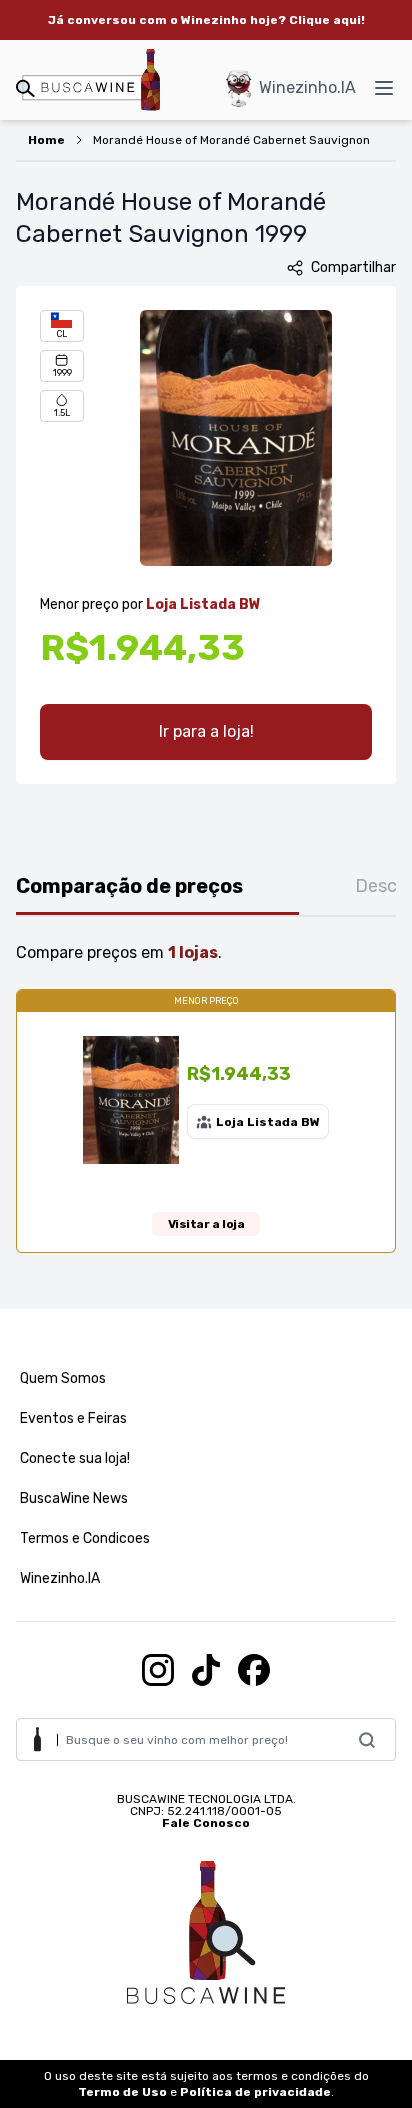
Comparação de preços (129, 886)
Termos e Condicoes (85, 1538)
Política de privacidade (255, 2092)
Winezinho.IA (307, 87)
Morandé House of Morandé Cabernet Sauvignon (231, 140)
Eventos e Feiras (73, 1418)
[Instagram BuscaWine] (158, 1670)
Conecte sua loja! (75, 1458)
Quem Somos (63, 1378)
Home (46, 140)
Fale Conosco (206, 1823)
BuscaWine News (74, 1498)
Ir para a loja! (206, 731)
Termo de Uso (122, 2092)
